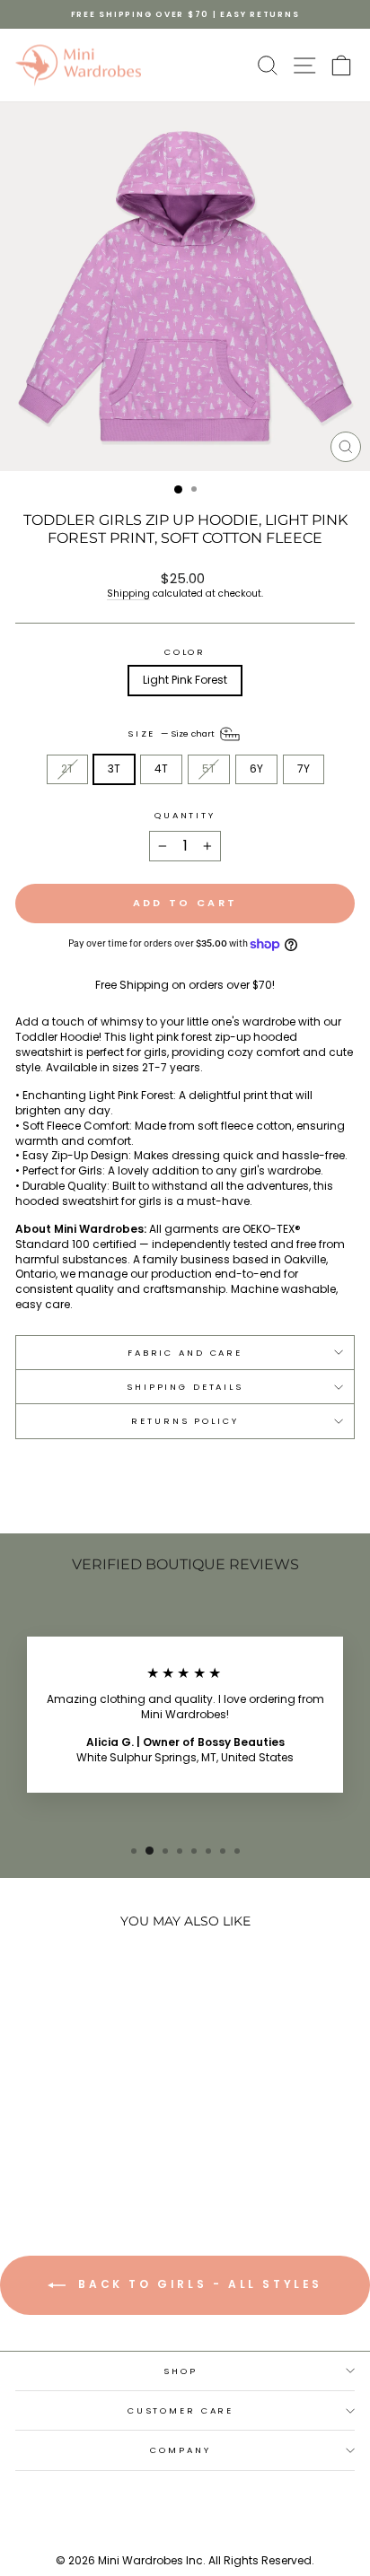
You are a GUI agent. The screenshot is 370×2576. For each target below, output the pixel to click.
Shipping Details (185, 1387)
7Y (304, 768)
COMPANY (180, 2450)
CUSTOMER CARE (181, 2410)
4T (161, 768)
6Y (256, 768)
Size (172, 734)
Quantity (185, 815)
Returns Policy (185, 1421)
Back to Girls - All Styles (198, 2284)
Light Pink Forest (185, 680)
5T (209, 768)
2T (67, 768)
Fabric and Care (185, 1353)
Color (185, 652)
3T (114, 768)
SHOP (180, 2371)
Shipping (128, 594)
